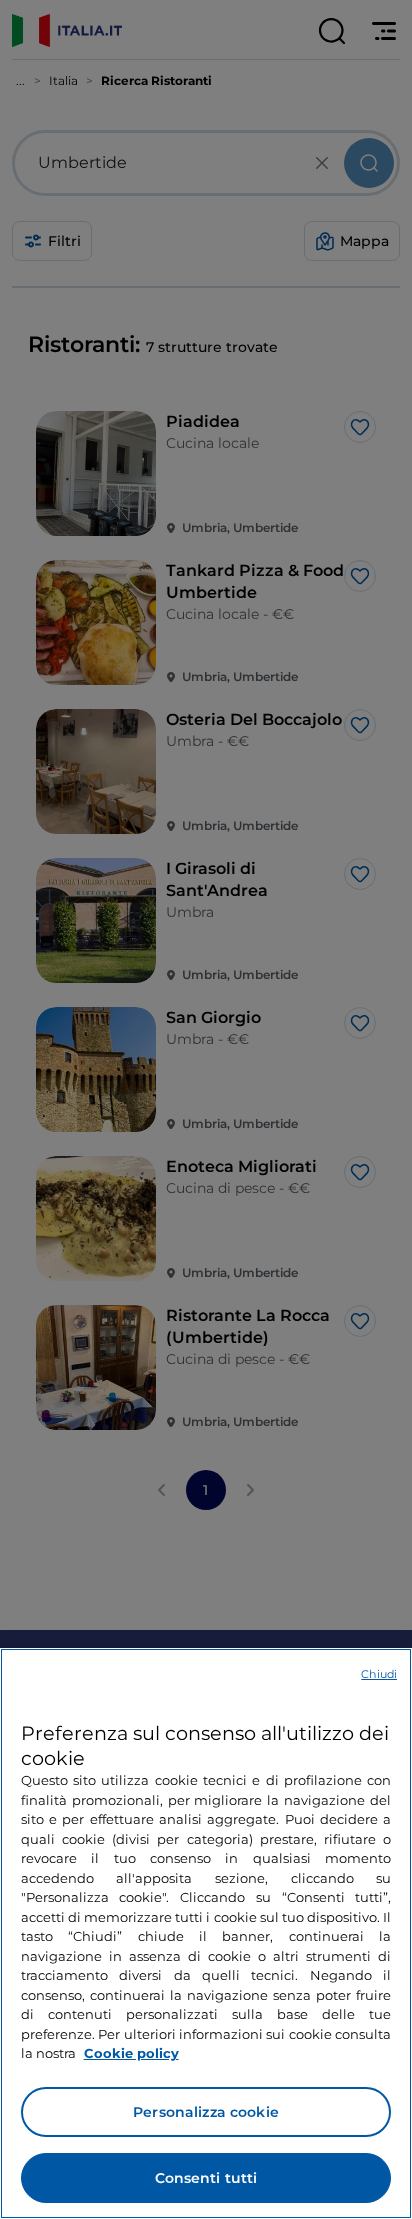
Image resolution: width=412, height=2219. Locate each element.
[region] (206, 1933)
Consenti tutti (206, 2178)
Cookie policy (131, 2053)
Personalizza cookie (206, 2112)
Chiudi (379, 1674)
